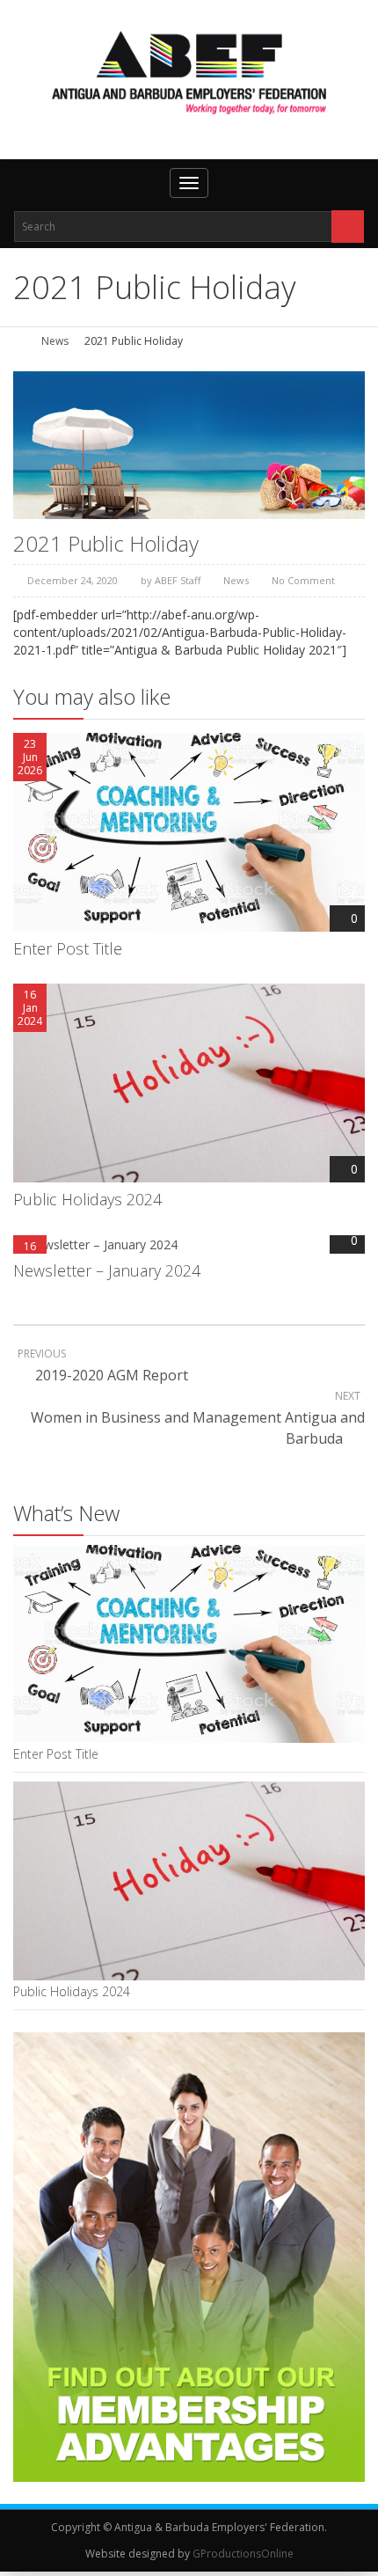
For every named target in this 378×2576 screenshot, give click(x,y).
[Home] (19, 341)
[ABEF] (189, 73)
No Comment (303, 580)
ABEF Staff (178, 580)
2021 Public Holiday (106, 543)
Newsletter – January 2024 (107, 1270)
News (55, 341)
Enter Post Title (68, 948)
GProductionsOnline (243, 2554)
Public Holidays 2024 (87, 1199)
